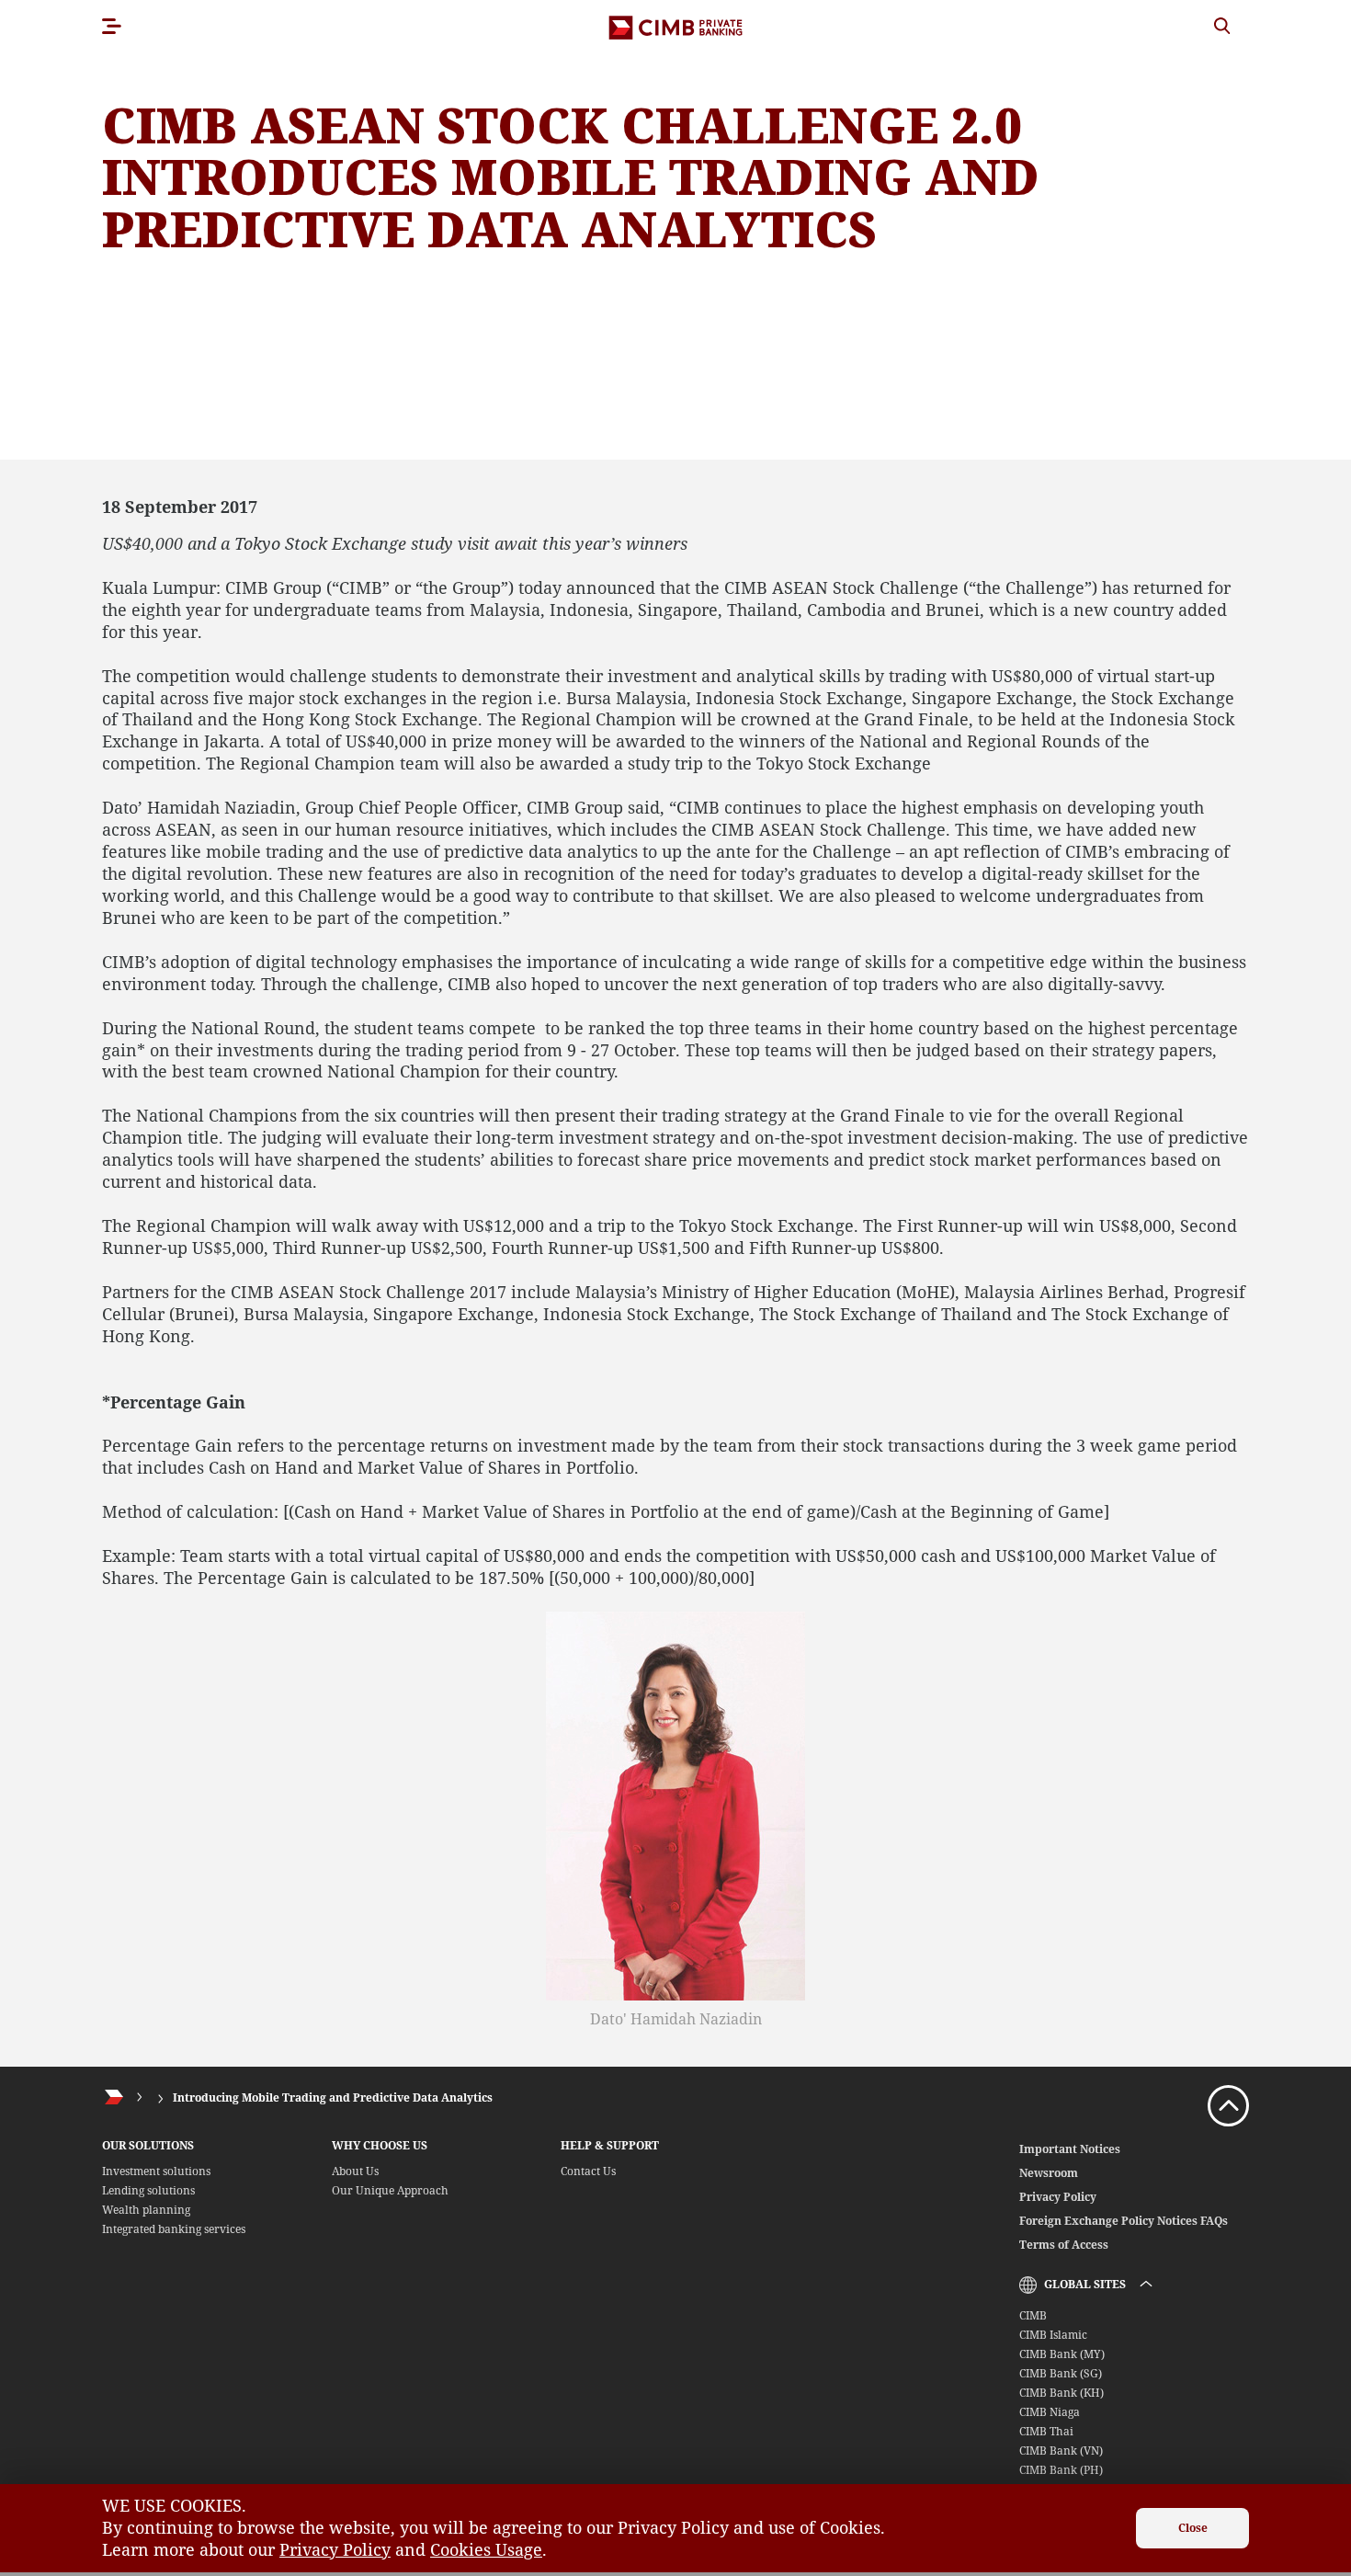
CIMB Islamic (1053, 2335)
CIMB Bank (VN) (1061, 2451)
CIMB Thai (1046, 2431)
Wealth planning (146, 2210)
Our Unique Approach (390, 2190)
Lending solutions (148, 2190)
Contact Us (588, 2171)
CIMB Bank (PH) (1061, 2470)
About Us (355, 2171)
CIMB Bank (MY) (1062, 2354)
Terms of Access (1064, 2245)
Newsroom (1049, 2173)
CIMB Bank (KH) (1061, 2393)
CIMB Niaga (1050, 2412)
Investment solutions (156, 2171)
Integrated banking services (174, 2229)
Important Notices (1070, 2149)
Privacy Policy (1058, 2197)
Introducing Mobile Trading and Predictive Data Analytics (333, 2097)
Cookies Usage (486, 2549)
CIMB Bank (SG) (1061, 2373)
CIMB (1033, 2315)
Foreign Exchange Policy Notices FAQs (1124, 2221)
